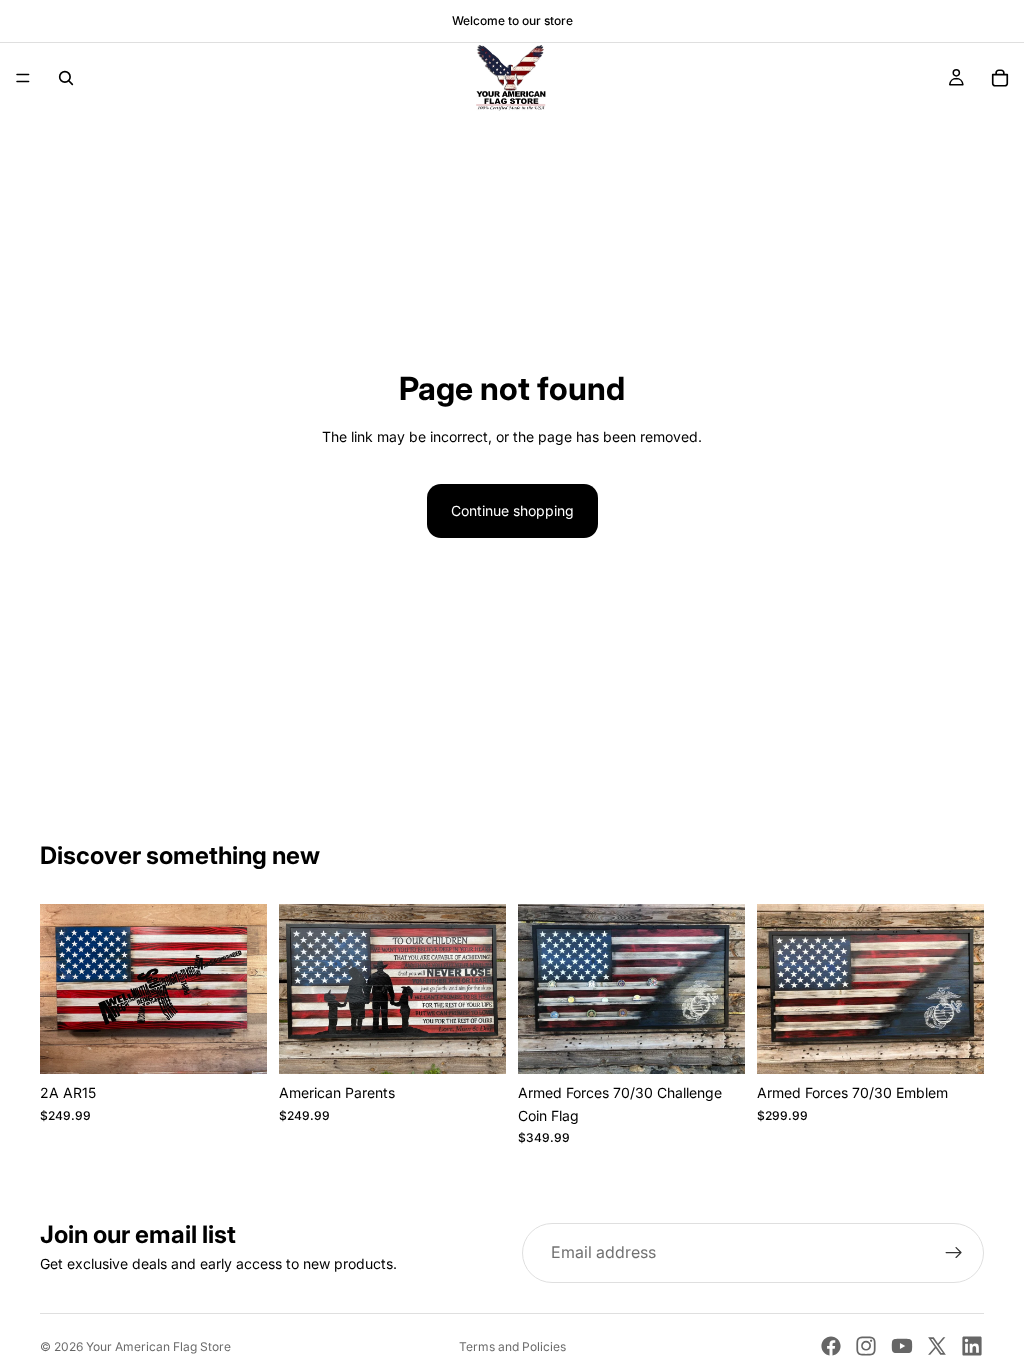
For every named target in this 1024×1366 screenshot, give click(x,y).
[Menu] (23, 78)
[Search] (66, 78)
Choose (253, 1042)
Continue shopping (512, 510)
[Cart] (1000, 78)
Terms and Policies (512, 1346)
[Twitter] (937, 1346)
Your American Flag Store (158, 1346)
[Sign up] (954, 1253)
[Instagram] (866, 1346)
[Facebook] (831, 1346)
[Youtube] (902, 1346)
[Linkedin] (972, 1346)
